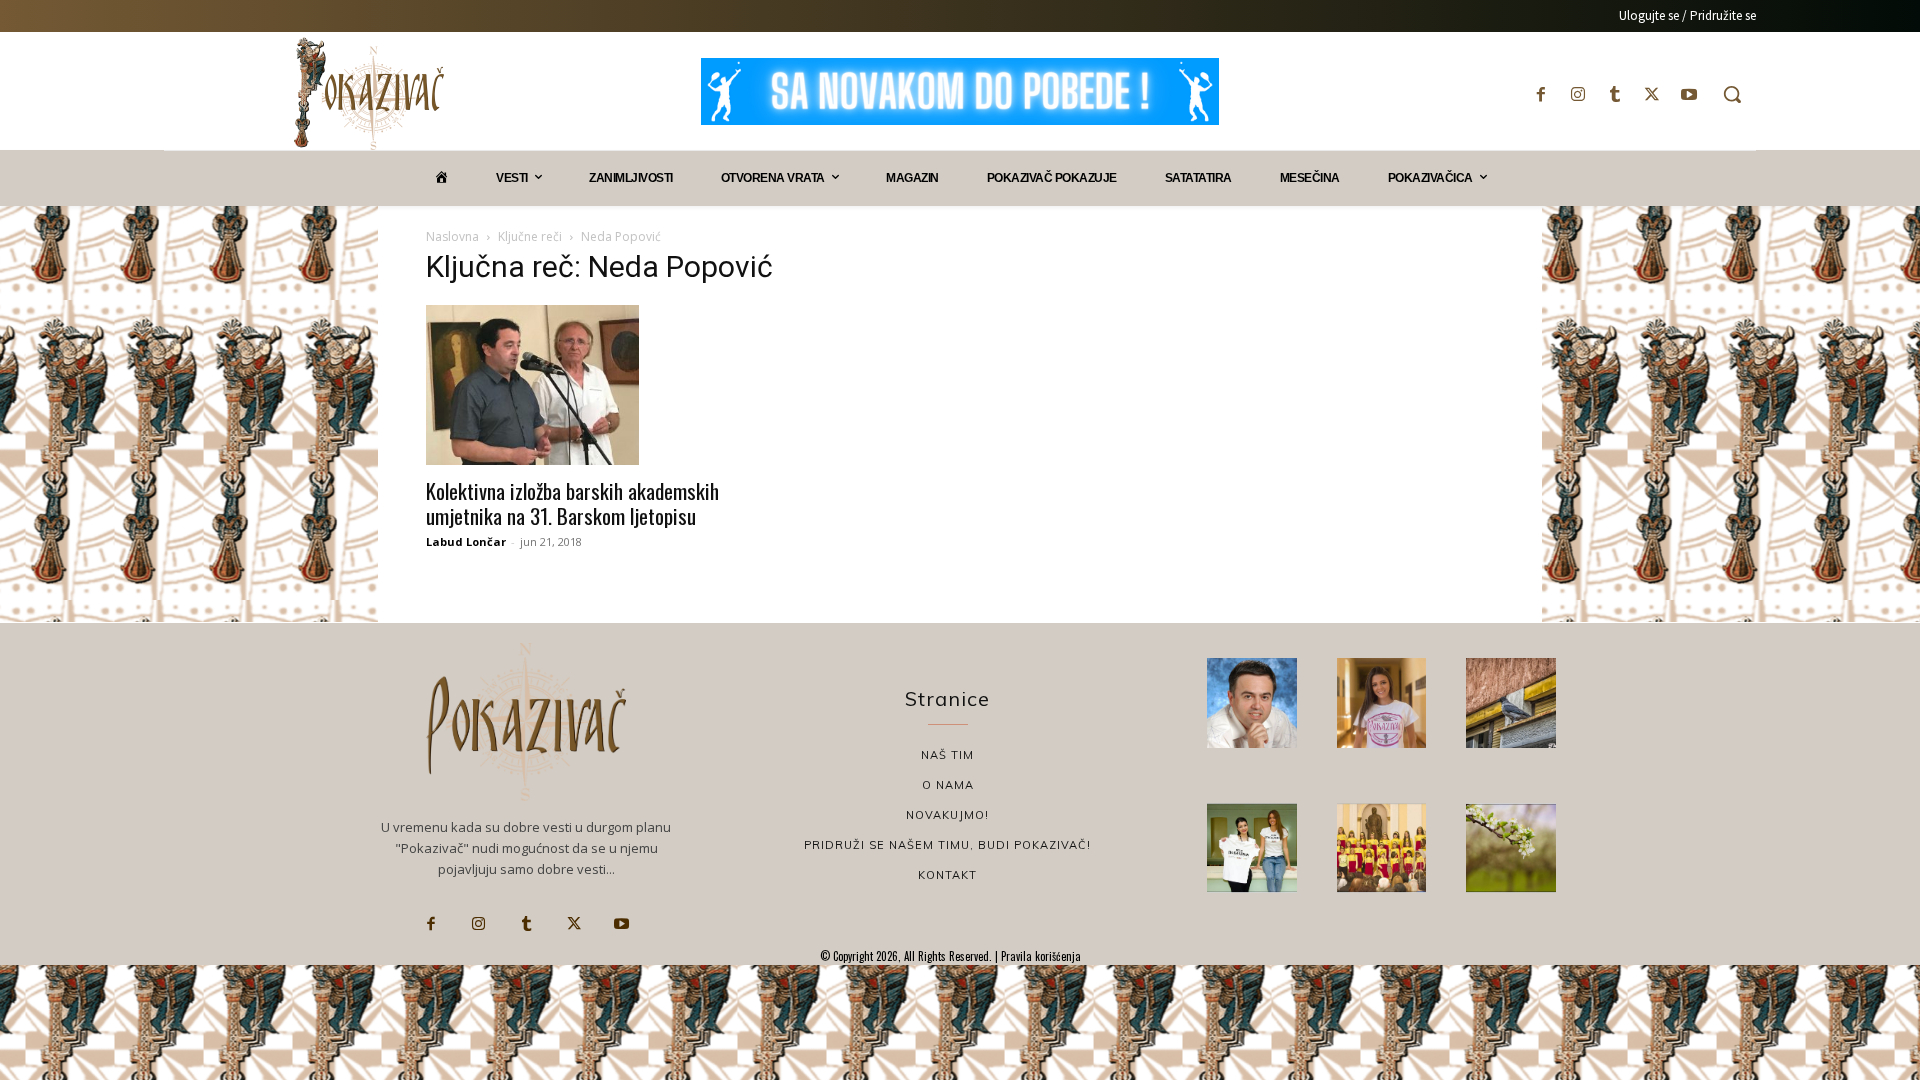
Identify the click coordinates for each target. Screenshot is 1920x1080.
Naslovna (452, 236)
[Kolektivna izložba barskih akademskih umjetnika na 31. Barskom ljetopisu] (588, 385)
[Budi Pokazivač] (1252, 848)
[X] (1652, 94)
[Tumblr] (1614, 94)
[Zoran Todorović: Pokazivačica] (1511, 703)
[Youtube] (1689, 94)
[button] (1732, 94)
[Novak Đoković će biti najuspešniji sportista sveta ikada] (1252, 703)
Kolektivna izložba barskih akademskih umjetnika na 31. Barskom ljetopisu (572, 503)
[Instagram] (1577, 94)
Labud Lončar (466, 541)
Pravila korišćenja (1039, 956)
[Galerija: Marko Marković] (1511, 848)
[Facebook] (1540, 94)
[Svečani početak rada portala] (1382, 848)
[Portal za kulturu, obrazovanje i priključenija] (369, 93)
